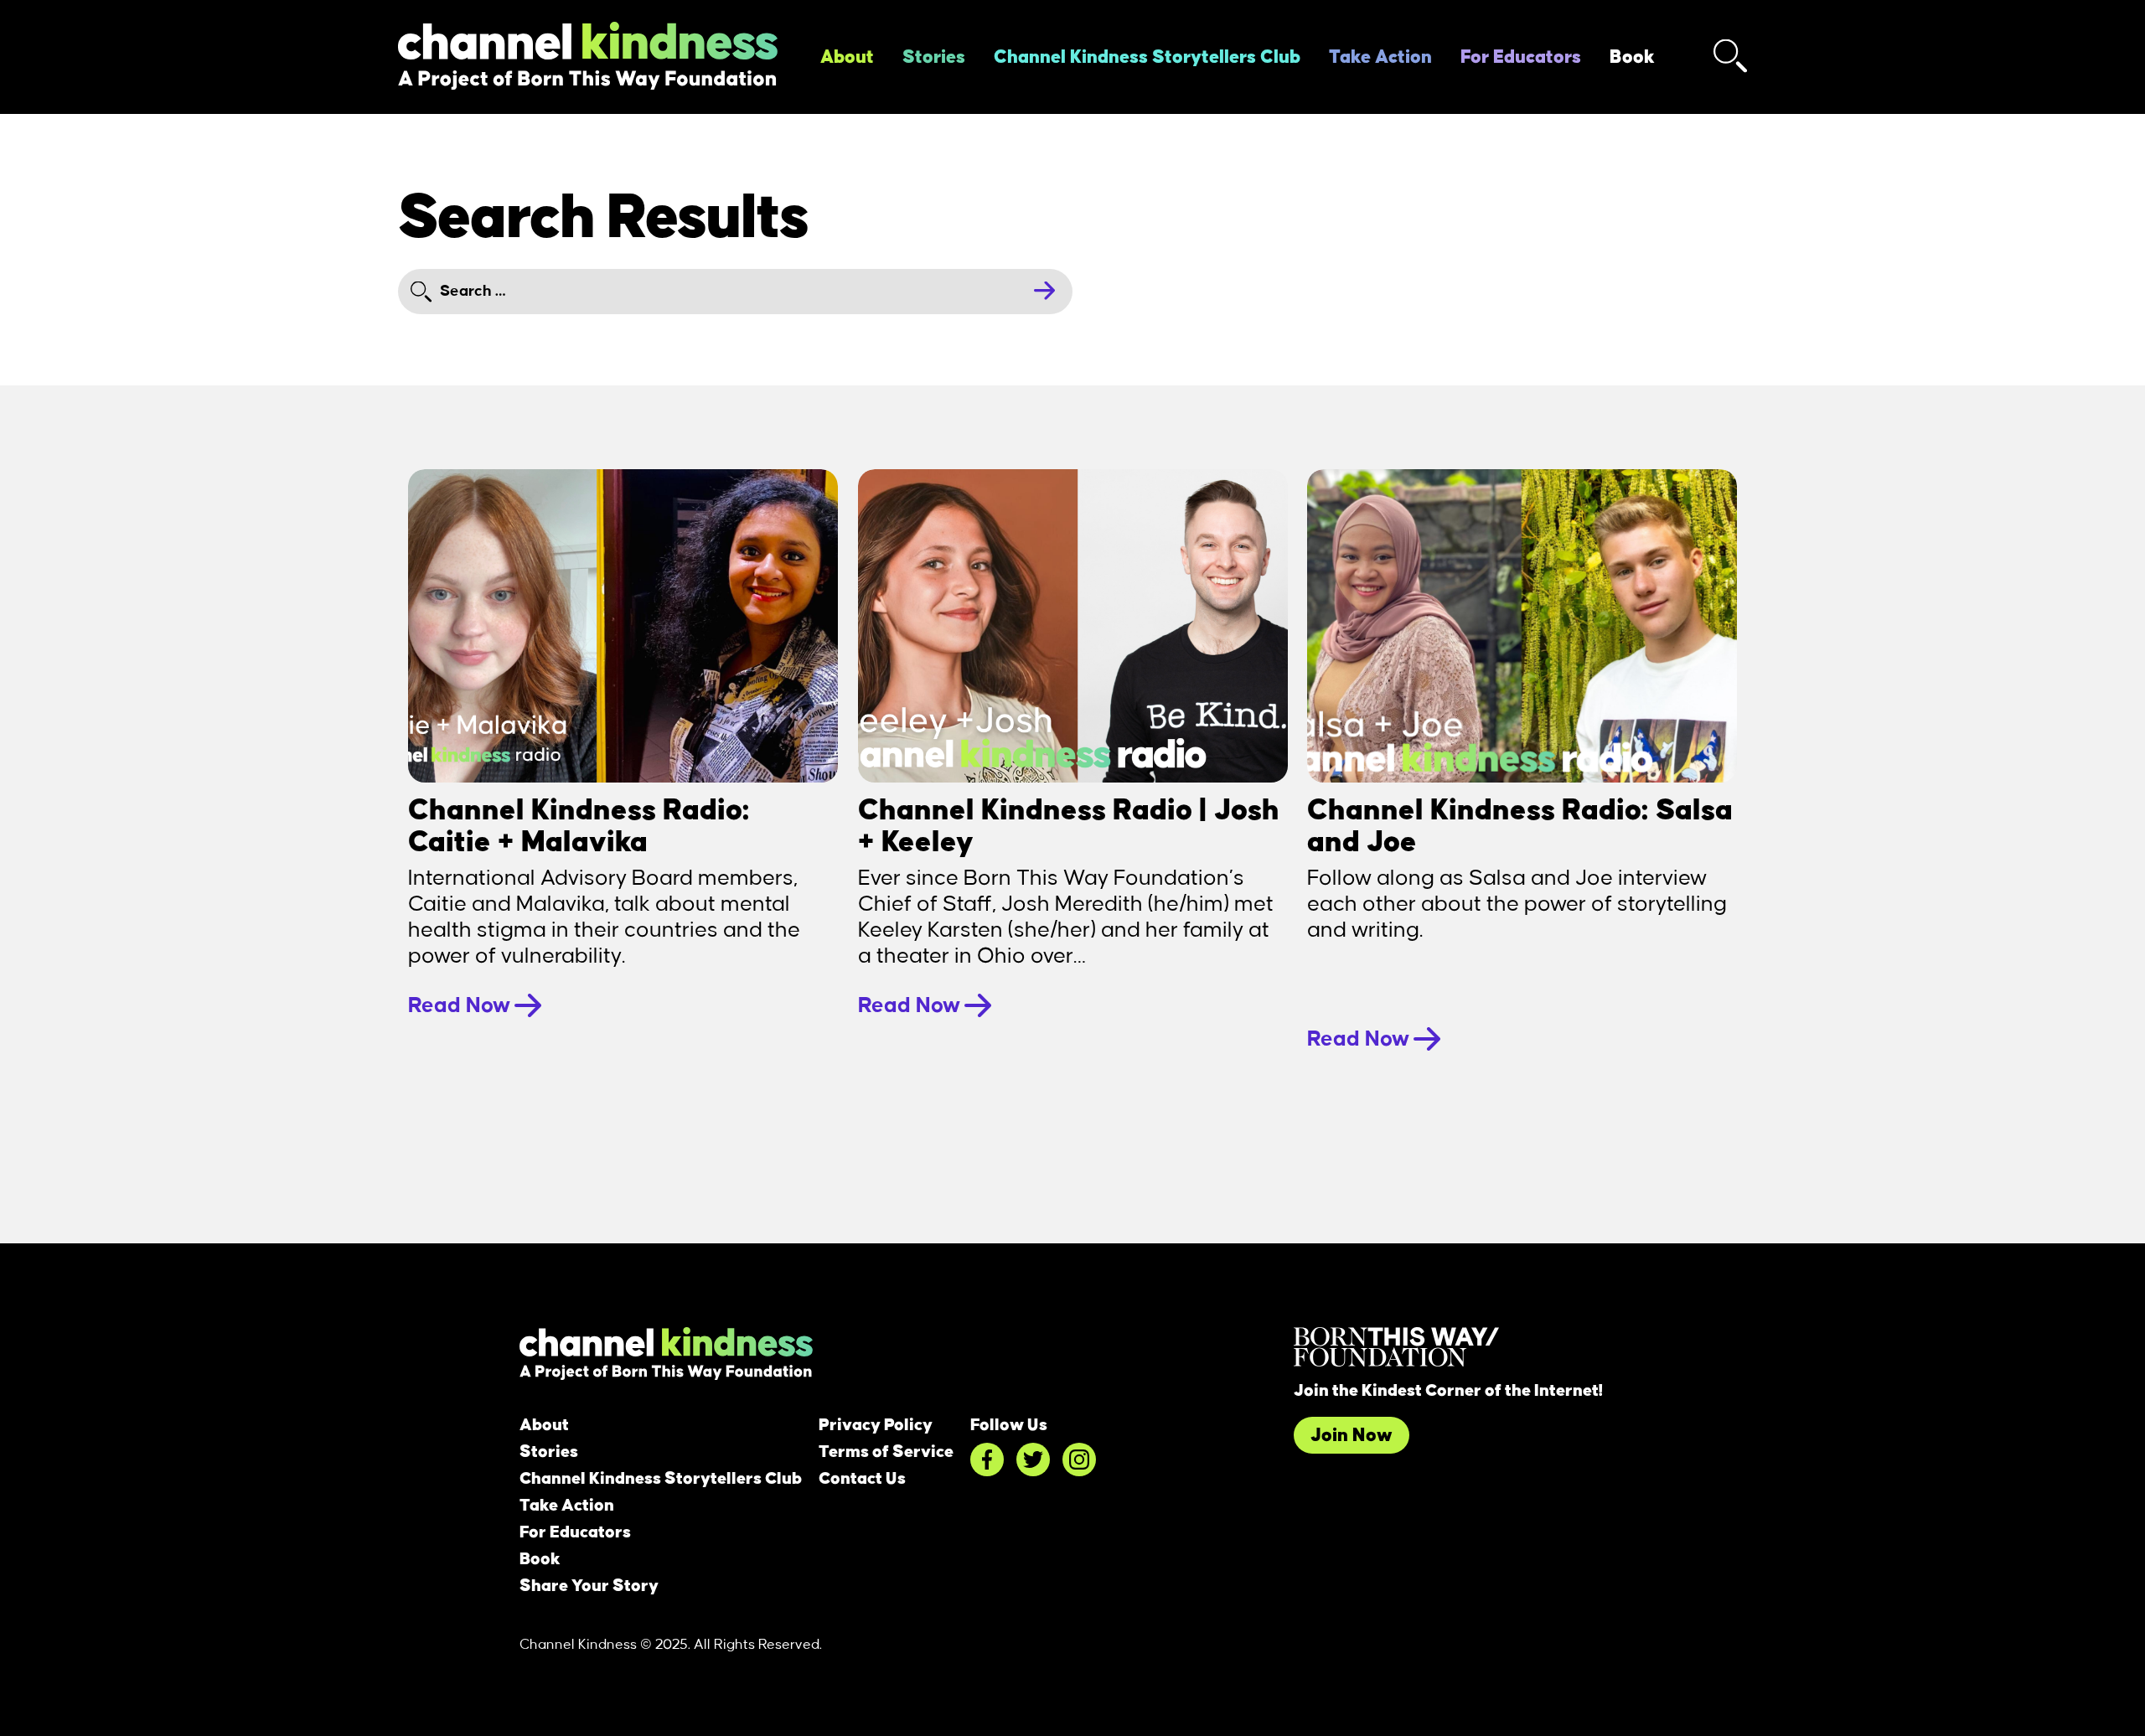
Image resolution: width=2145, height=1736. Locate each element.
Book (1632, 57)
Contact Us (862, 1479)
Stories (934, 57)
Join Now (1352, 1435)
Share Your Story (589, 1586)
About (847, 57)
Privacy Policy (876, 1425)
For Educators (1521, 57)
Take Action (1380, 57)
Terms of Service (886, 1452)
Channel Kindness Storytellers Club (1147, 57)
